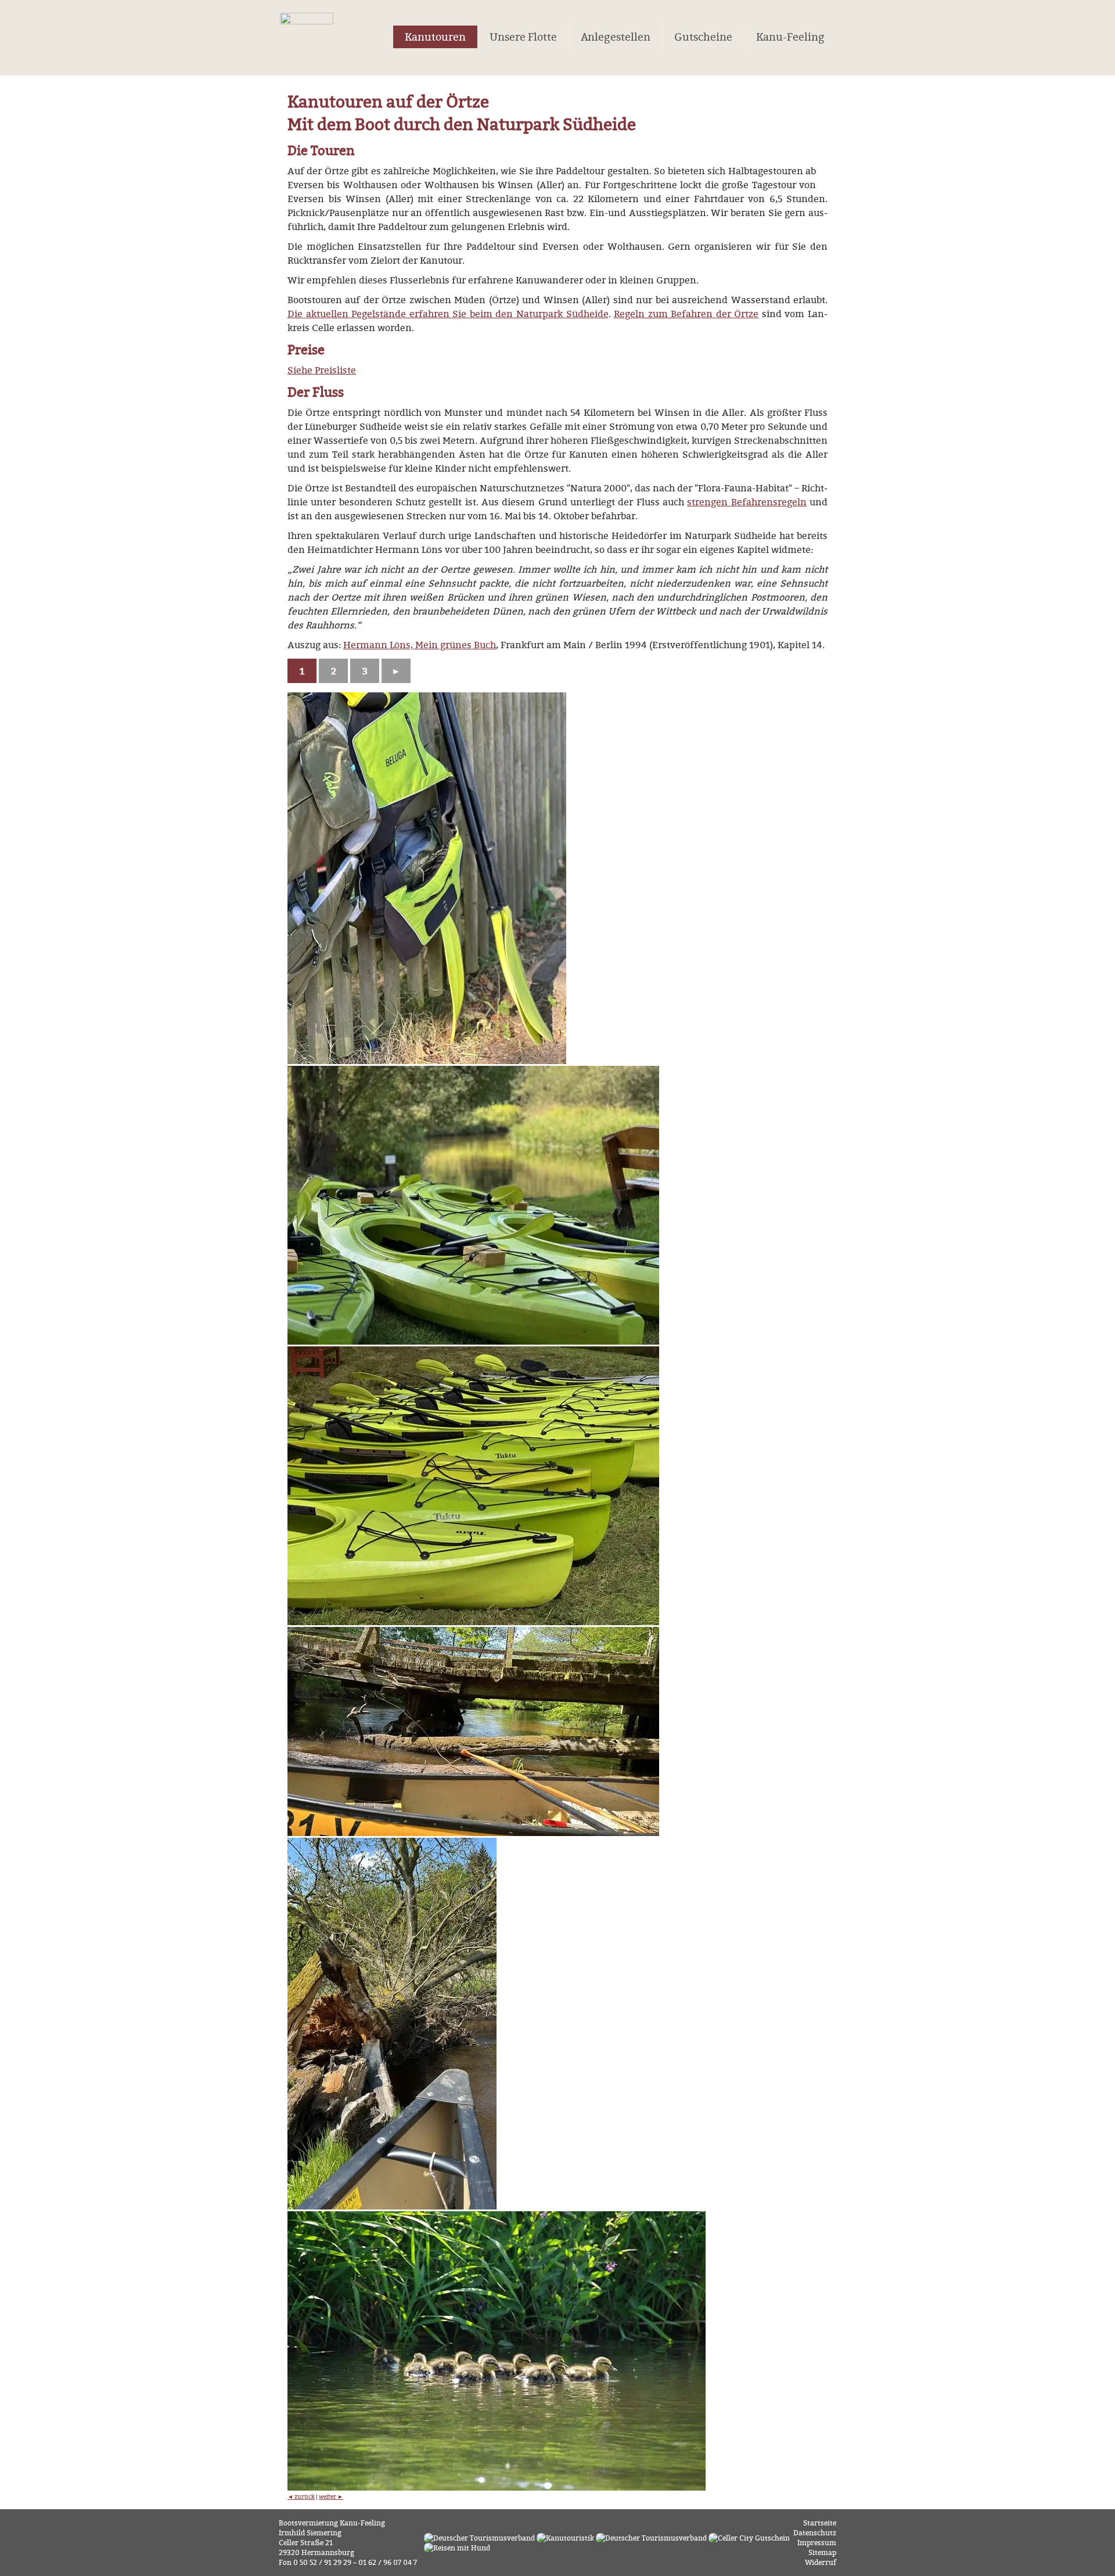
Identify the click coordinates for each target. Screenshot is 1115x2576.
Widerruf (821, 2562)
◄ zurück (301, 2496)
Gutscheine (703, 37)
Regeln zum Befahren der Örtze (686, 314)
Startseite (820, 2523)
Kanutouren (435, 37)
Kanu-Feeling (790, 37)
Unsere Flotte (523, 37)
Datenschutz (815, 2533)
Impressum (817, 2543)
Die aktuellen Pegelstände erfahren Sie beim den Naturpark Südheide (448, 314)
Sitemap (822, 2552)
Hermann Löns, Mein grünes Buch (420, 645)
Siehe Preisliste (322, 370)
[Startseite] (307, 42)
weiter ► (331, 2496)
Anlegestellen (616, 37)
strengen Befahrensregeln (747, 502)
